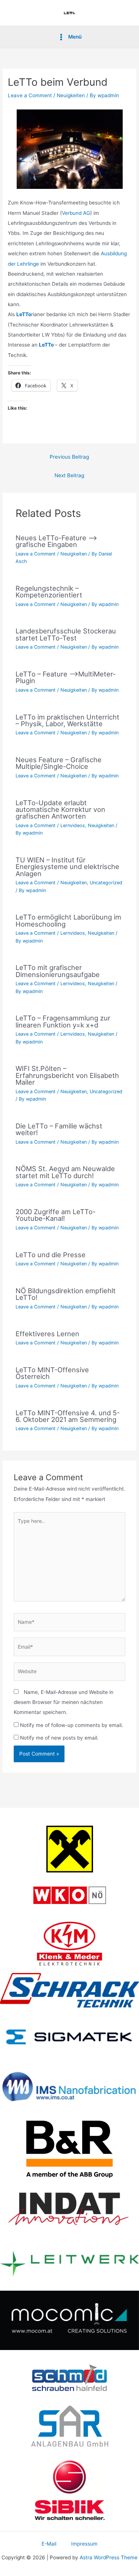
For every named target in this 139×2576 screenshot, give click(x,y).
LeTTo (47, 345)
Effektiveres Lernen (47, 1334)
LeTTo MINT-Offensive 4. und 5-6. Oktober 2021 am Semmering (68, 1416)
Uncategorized (106, 883)
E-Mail (49, 2544)
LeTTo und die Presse (51, 1255)
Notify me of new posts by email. (59, 1738)
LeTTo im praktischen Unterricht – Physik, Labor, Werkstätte (67, 720)
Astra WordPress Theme (109, 2557)
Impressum (84, 2544)
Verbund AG (76, 213)
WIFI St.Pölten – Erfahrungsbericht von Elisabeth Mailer (67, 1075)
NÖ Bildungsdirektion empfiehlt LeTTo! (66, 1294)
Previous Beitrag (69, 457)
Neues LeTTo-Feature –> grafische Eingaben (56, 541)
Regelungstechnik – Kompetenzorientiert (49, 591)
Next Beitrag (69, 475)
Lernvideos (73, 825)
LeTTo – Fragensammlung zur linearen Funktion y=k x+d (63, 1021)
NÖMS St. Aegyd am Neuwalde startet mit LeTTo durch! (65, 1172)
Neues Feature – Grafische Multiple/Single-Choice (59, 763)
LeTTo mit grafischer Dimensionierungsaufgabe (58, 971)
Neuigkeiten (71, 95)
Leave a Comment (30, 95)
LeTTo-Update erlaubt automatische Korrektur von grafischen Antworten (60, 809)
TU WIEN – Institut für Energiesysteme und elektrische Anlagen (67, 866)
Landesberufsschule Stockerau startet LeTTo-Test (66, 634)
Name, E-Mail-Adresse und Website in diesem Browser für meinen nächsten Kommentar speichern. (64, 1702)
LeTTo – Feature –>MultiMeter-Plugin (66, 677)
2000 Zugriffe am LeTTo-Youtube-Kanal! (56, 1215)
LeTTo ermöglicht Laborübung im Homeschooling (68, 920)
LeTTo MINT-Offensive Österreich (52, 1373)
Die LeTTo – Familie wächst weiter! (59, 1129)
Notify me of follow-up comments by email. (72, 1725)
